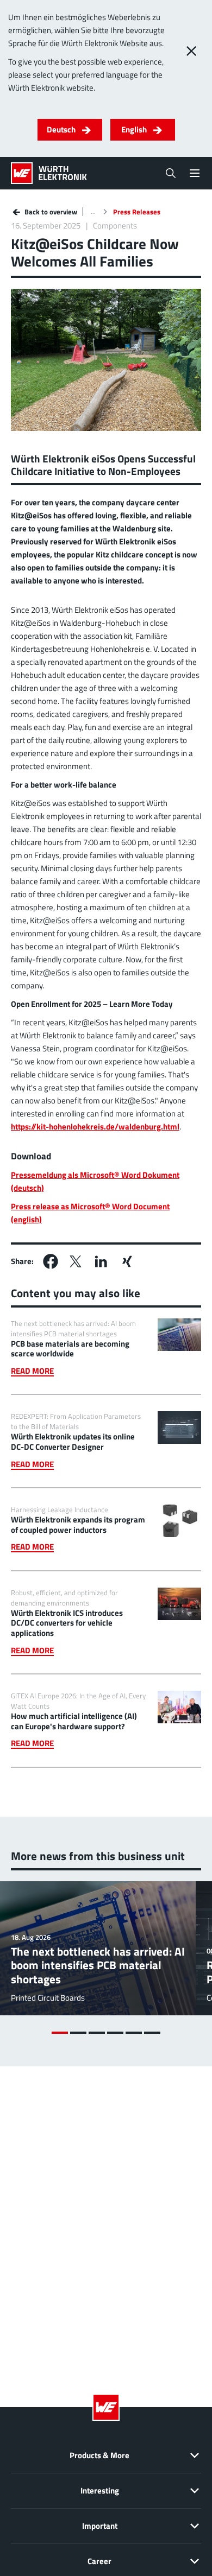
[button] (51, 1261)
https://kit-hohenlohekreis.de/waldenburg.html (95, 1127)
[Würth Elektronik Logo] (49, 173)
